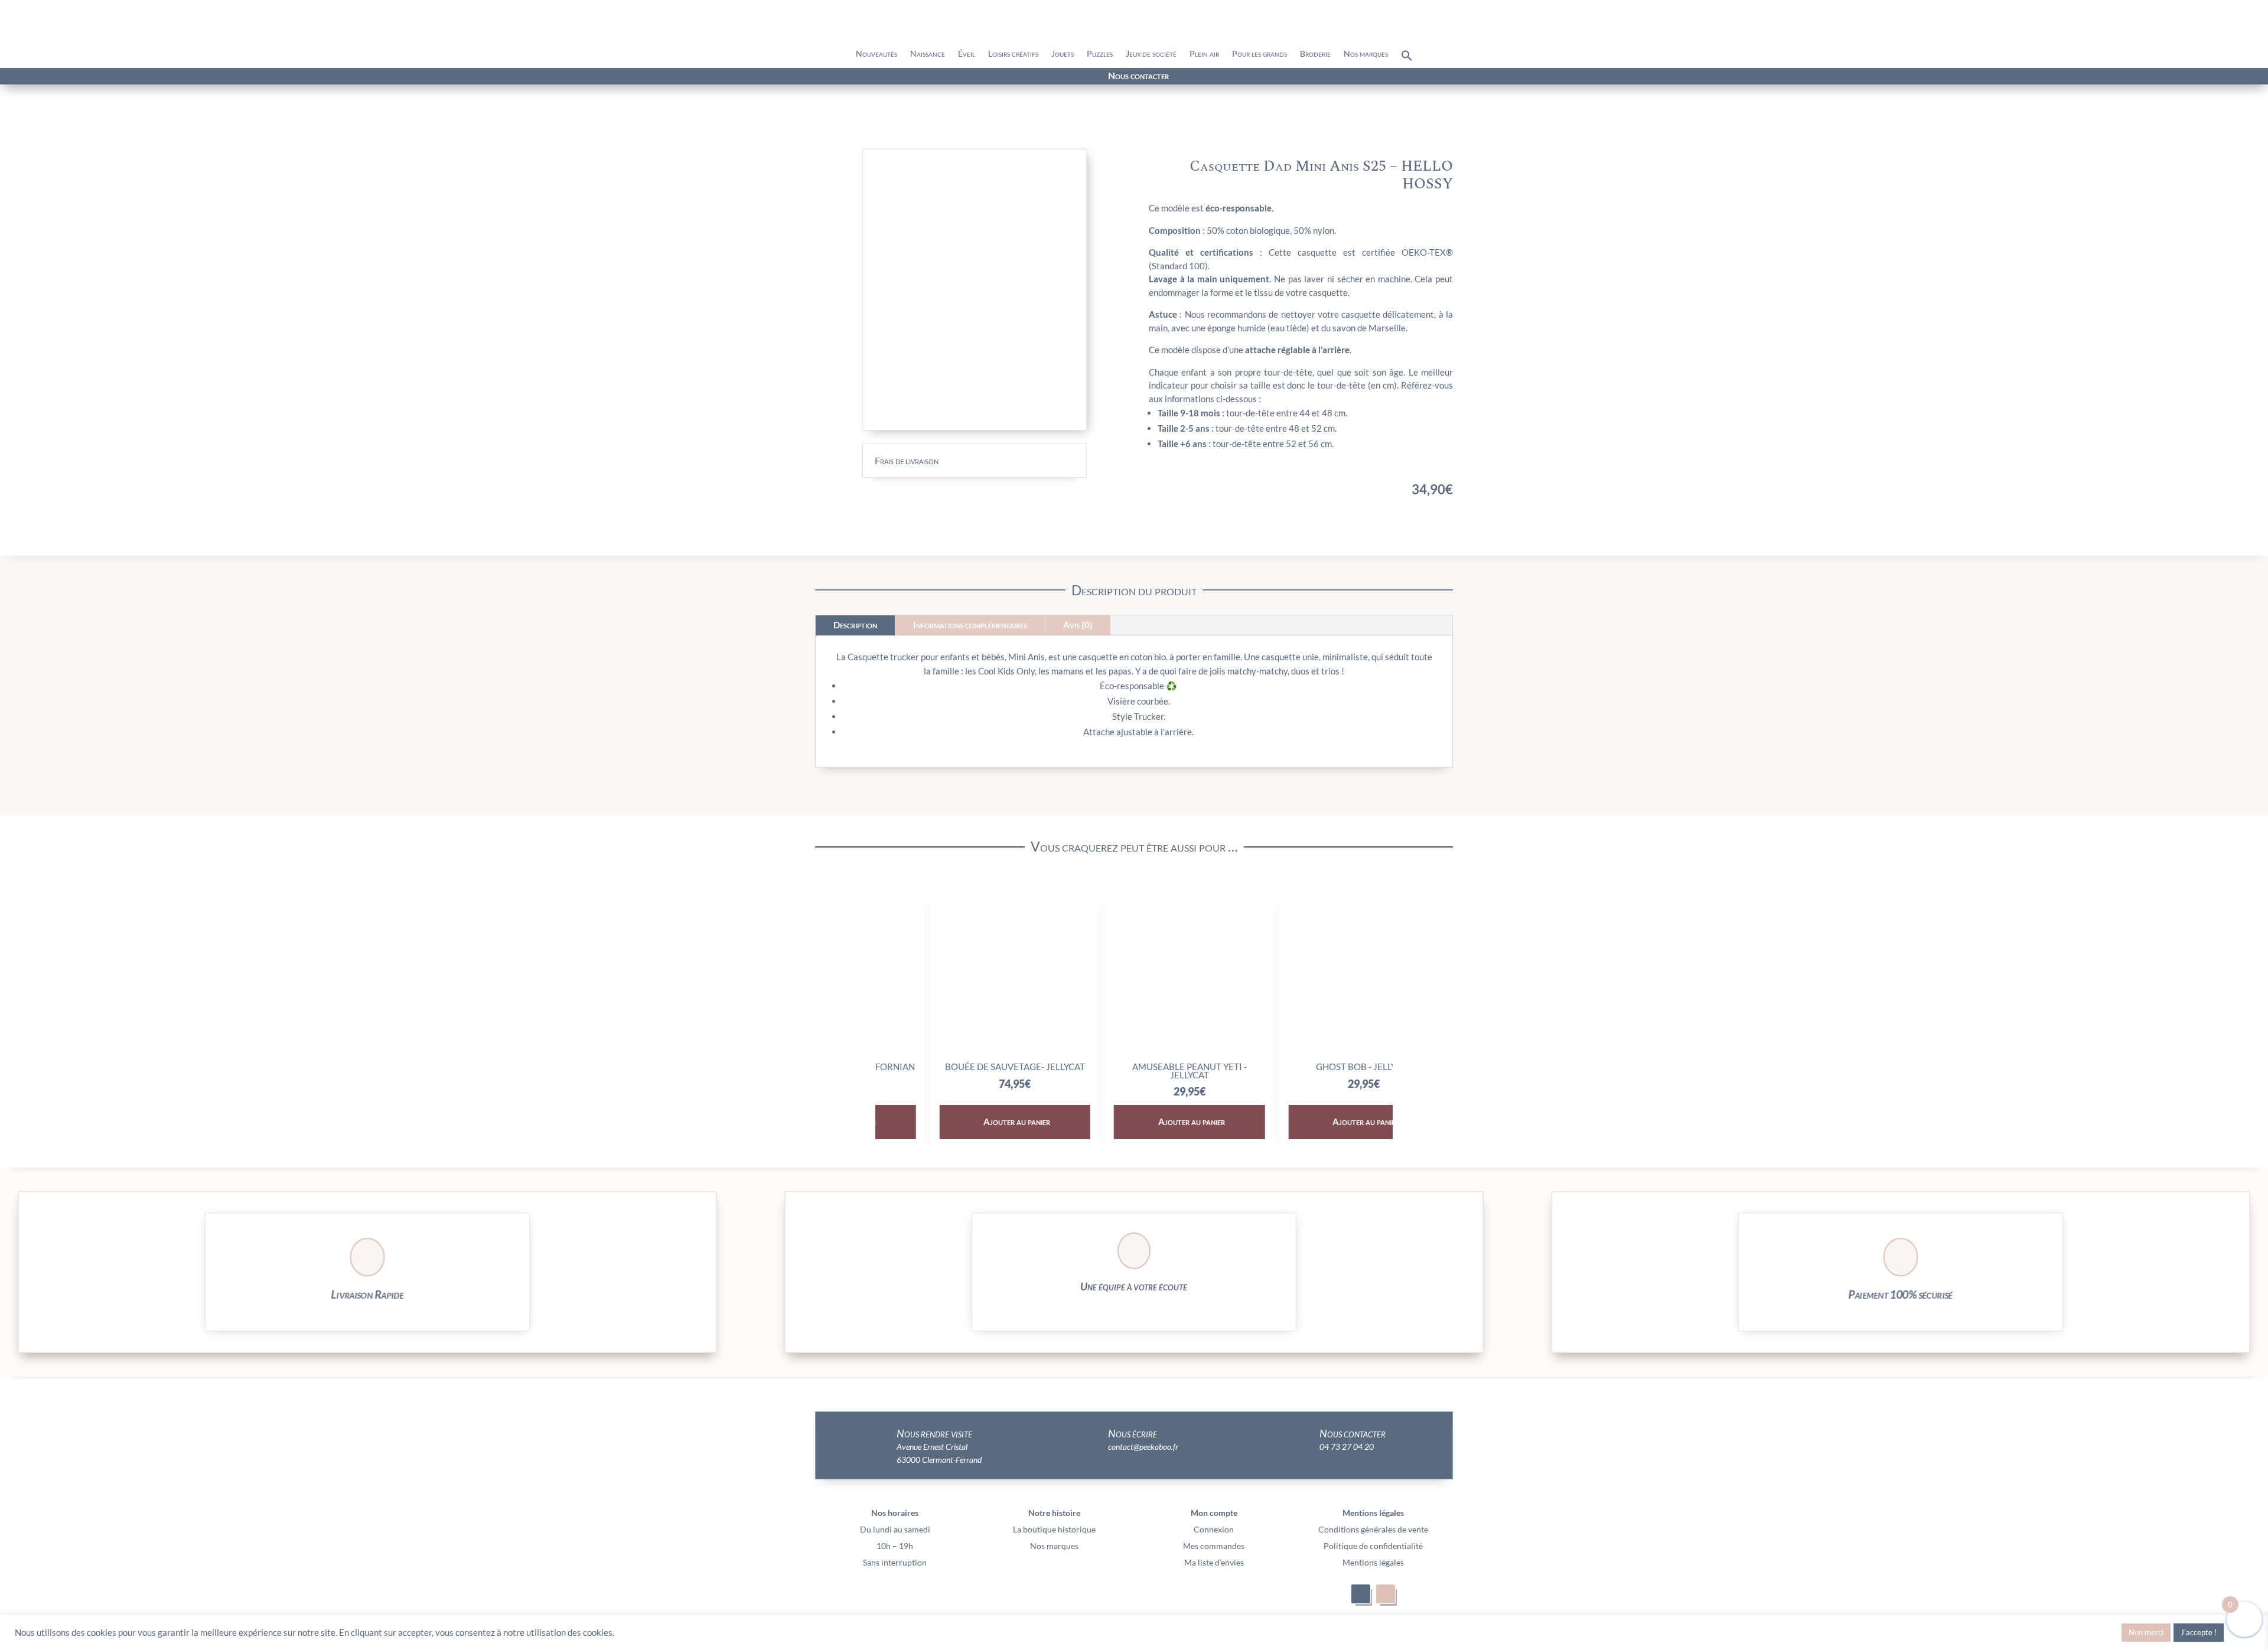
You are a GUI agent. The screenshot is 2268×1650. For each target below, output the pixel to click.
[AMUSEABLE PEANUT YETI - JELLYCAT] (1134, 1051)
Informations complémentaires (970, 625)
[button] (1407, 58)
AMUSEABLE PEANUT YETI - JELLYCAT (1134, 1071)
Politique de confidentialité (1373, 1546)
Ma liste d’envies (1214, 1562)
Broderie (1315, 54)
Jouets (1063, 54)
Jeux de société (1151, 54)
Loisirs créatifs (1013, 54)
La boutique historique (1054, 1529)
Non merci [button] (2146, 1632)
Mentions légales (1373, 1562)
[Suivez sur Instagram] (389, 77)
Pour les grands (1260, 54)
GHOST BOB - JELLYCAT (1309, 1067)
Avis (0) (1078, 625)
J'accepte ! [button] (2199, 1632)
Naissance (928, 54)
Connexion (1214, 1529)
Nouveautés (876, 54)
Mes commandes (1214, 1546)
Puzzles (1100, 54)
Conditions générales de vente (1373, 1529)
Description (855, 625)
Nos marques (1366, 54)
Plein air (1204, 54)
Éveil (967, 54)
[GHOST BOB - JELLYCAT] (1309, 1051)
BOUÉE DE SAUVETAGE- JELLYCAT (959, 1067)
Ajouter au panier (962, 1121)
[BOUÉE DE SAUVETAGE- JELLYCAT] (959, 1051)
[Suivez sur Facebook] (367, 77)
